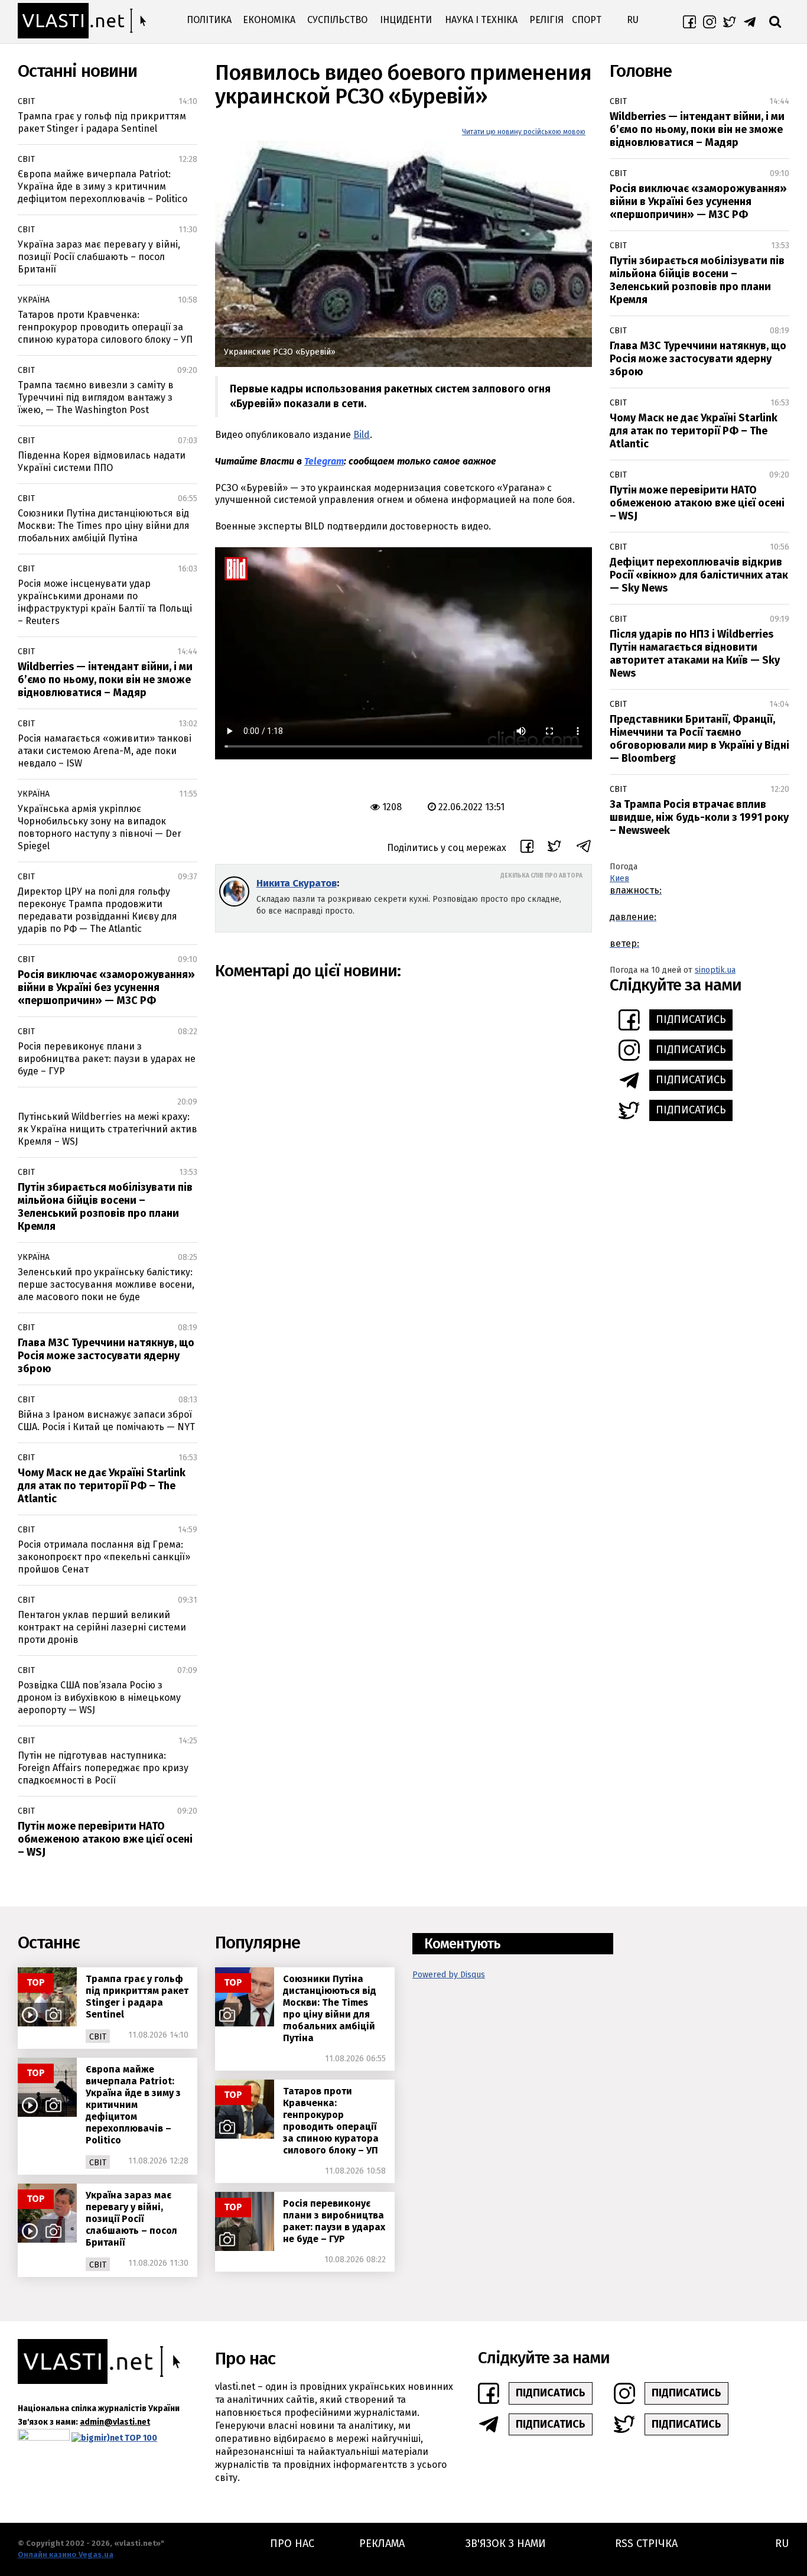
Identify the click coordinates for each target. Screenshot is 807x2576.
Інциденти (406, 20)
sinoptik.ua (715, 970)
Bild (362, 435)
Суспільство (337, 20)
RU (633, 20)
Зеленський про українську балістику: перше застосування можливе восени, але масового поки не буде (106, 1284)
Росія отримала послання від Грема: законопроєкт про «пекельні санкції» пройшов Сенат (104, 1557)
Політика (209, 20)
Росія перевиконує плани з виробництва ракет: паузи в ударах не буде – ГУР (107, 1059)
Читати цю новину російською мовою (524, 132)
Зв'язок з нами (506, 2543)
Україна (34, 300)
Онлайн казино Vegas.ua (66, 2554)
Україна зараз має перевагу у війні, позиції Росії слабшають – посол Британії (99, 257)
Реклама (382, 2543)
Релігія (546, 20)
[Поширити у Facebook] (527, 848)
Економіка (269, 20)
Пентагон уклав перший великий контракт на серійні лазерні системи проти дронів (102, 1627)
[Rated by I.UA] (44, 2437)
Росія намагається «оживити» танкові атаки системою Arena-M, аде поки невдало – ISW (105, 751)
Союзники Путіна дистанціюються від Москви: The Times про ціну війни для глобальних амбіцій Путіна (104, 526)
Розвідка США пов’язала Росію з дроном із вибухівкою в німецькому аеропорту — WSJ (99, 1698)
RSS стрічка (646, 2543)
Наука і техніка (481, 20)
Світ (26, 101)
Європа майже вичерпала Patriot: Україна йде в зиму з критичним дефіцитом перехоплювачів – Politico (102, 186)
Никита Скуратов (297, 883)
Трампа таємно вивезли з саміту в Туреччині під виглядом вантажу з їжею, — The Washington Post (96, 397)
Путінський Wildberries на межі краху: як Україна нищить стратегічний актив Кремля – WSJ (108, 1129)
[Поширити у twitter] (554, 848)
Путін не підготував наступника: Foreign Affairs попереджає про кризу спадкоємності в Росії (103, 1768)
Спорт (587, 20)
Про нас (292, 2543)
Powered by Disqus (449, 1975)
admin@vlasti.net (115, 2422)
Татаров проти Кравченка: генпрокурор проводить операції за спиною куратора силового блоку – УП (105, 327)
